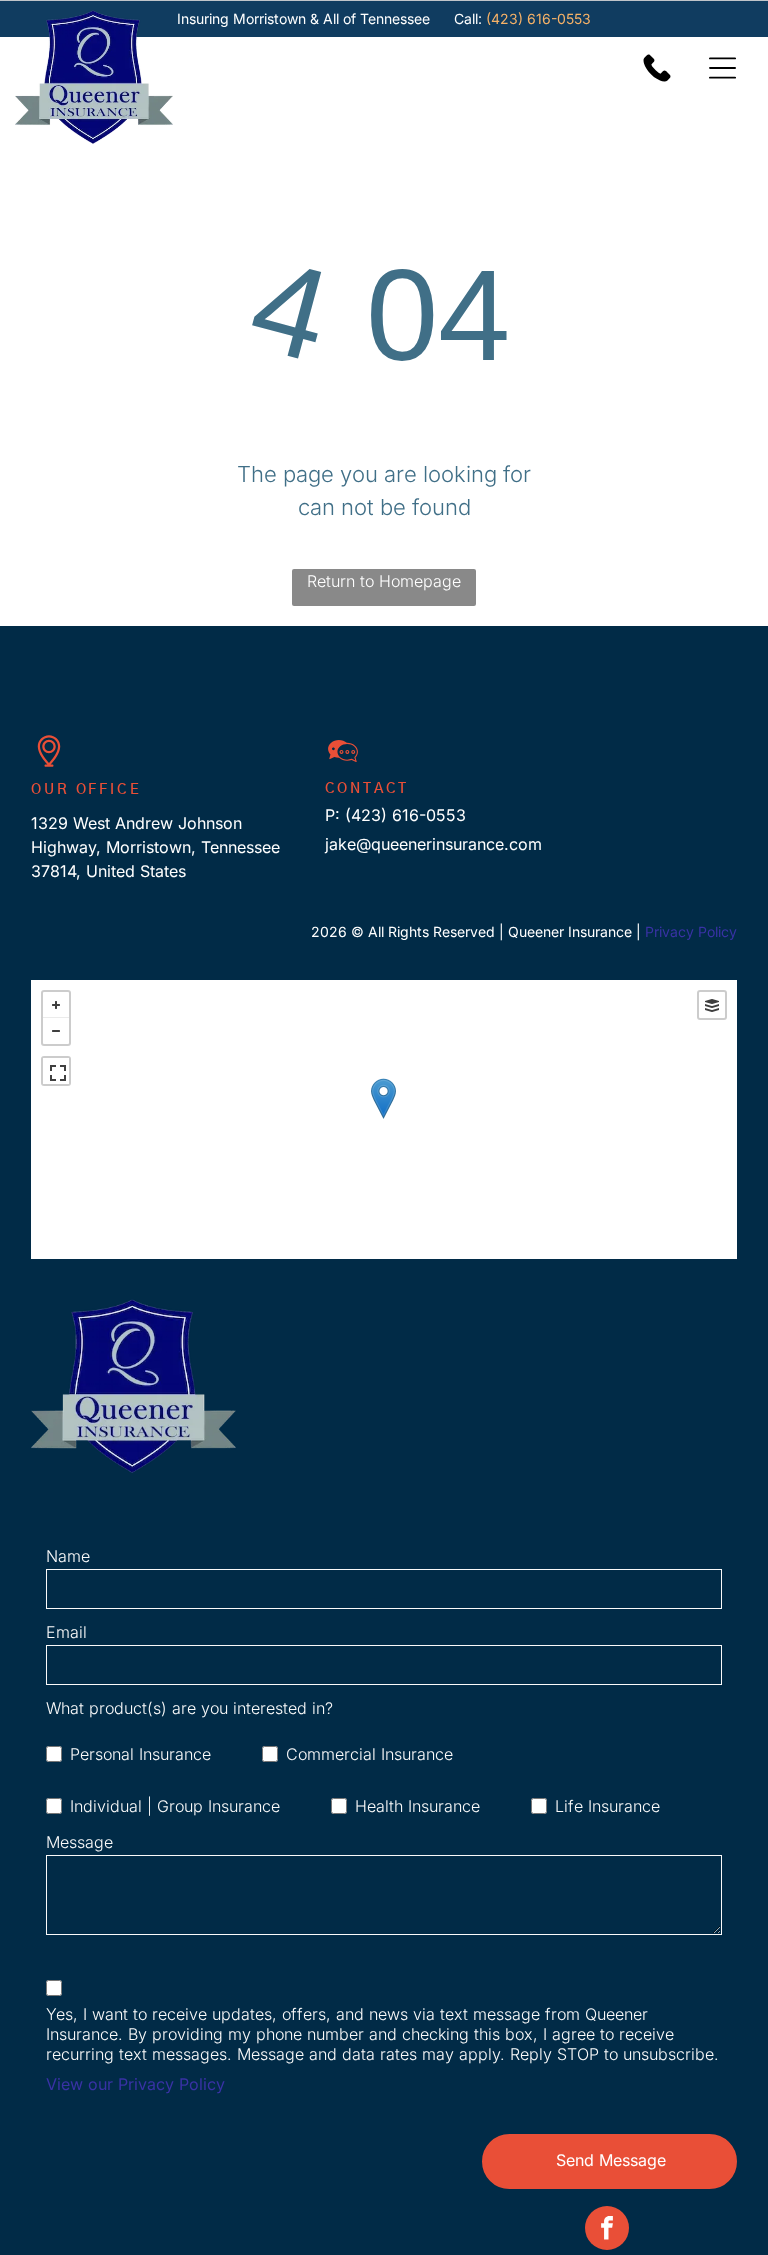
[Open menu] (722, 68)
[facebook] (607, 2230)
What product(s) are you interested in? (189, 1708)
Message (79, 1842)
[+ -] (383, 1119)
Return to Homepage (384, 581)
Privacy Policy (691, 931)
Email (66, 1632)
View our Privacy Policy (135, 2084)
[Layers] (712, 1005)
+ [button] (56, 1005)
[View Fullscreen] (56, 1071)
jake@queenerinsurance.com (433, 844)
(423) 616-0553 (538, 18)
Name (68, 1556)
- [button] (56, 1031)
